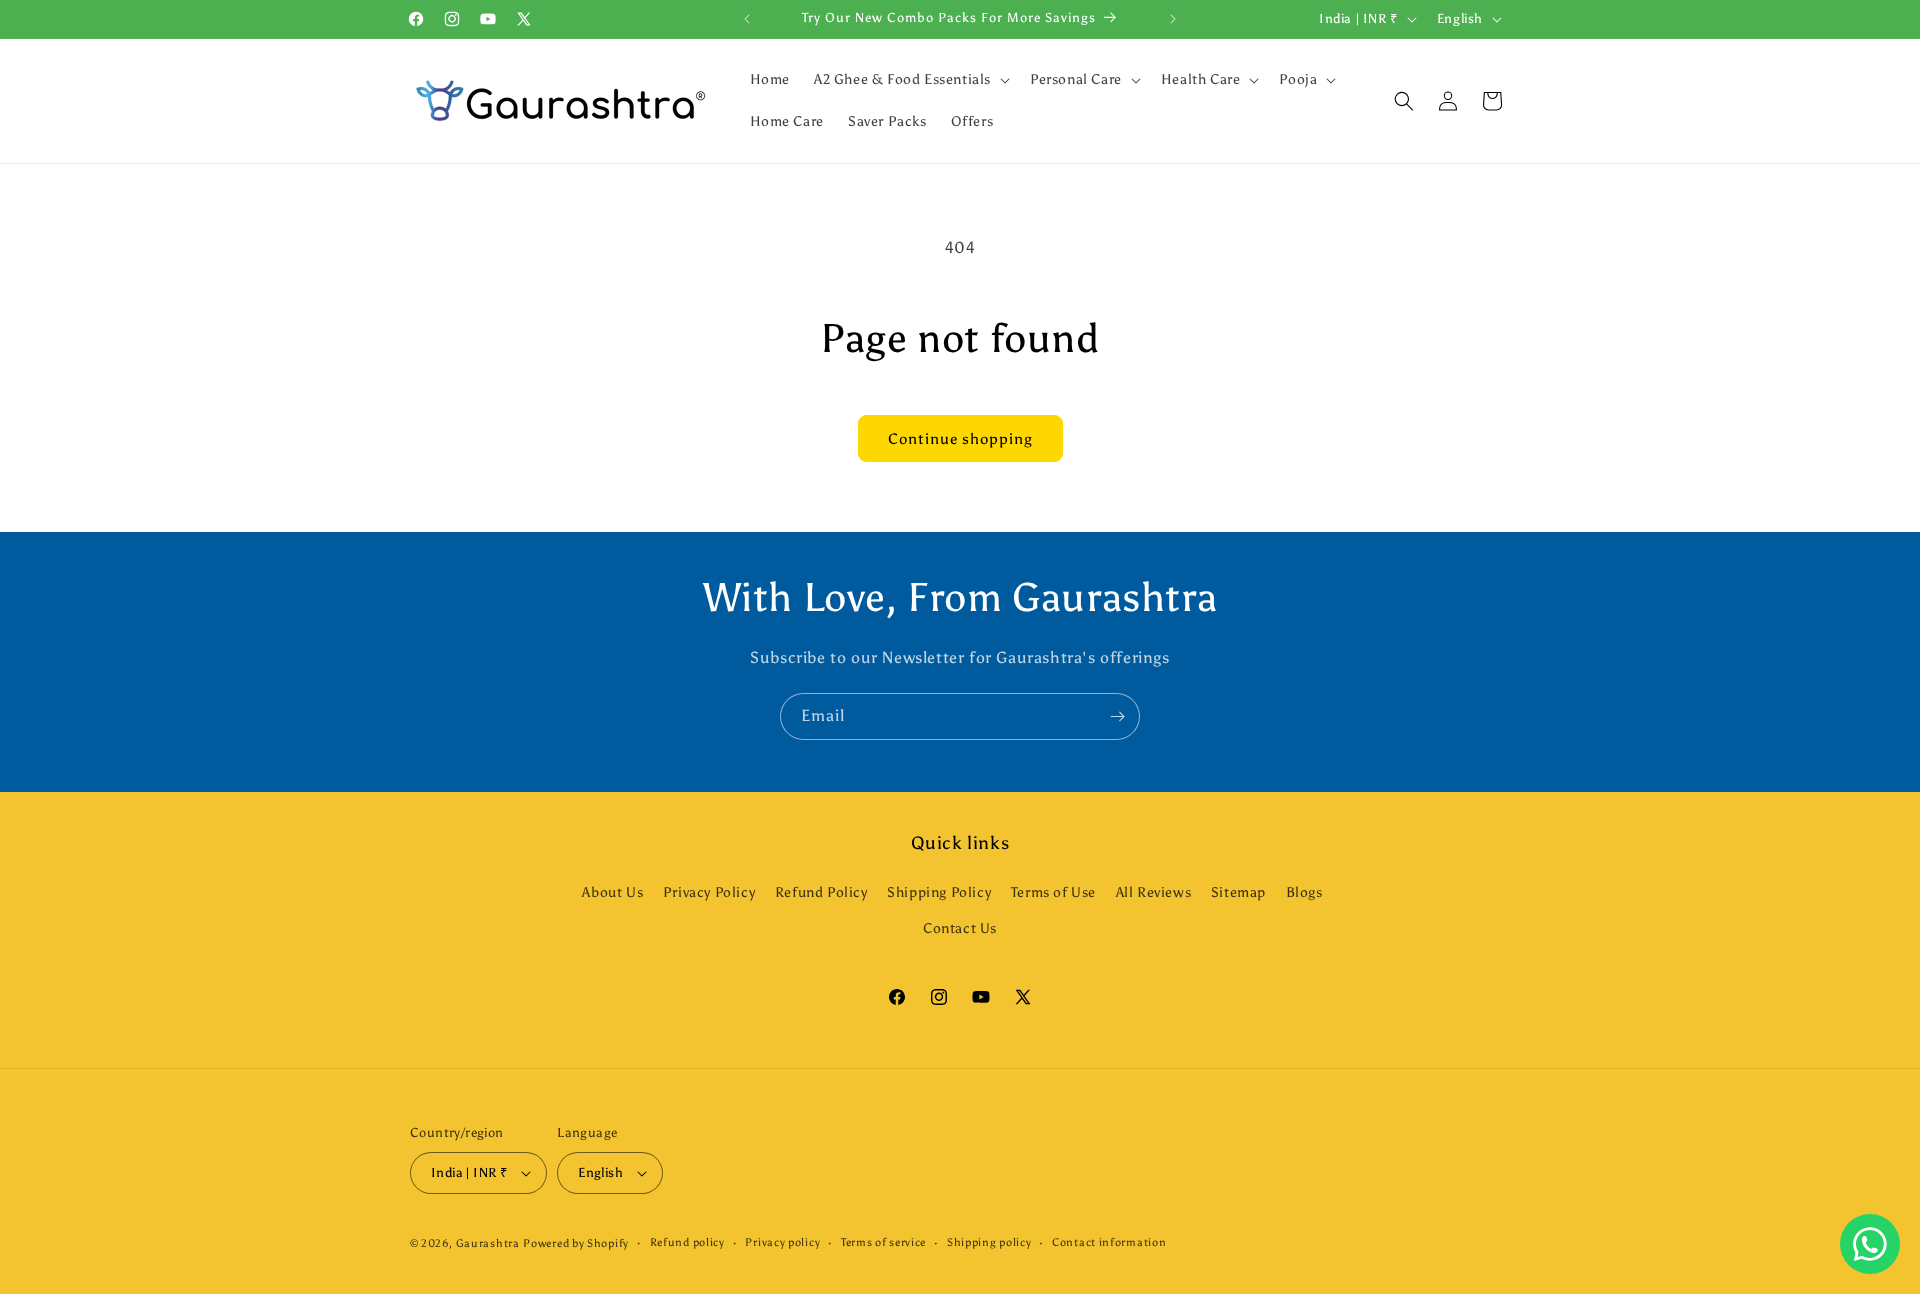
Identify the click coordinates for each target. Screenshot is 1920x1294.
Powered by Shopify (576, 1243)
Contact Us (960, 928)
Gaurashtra (488, 1243)
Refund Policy (821, 892)
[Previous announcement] (747, 19)
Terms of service (883, 1242)
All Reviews (1154, 892)
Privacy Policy (709, 892)
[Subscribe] (1117, 716)
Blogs (1304, 892)
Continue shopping (960, 439)
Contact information (1109, 1242)
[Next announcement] (1173, 19)
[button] (910, 80)
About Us (612, 892)
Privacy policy (782, 1242)
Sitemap (1238, 892)
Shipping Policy (939, 892)
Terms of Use (1053, 892)
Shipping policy (989, 1242)
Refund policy (687, 1242)
